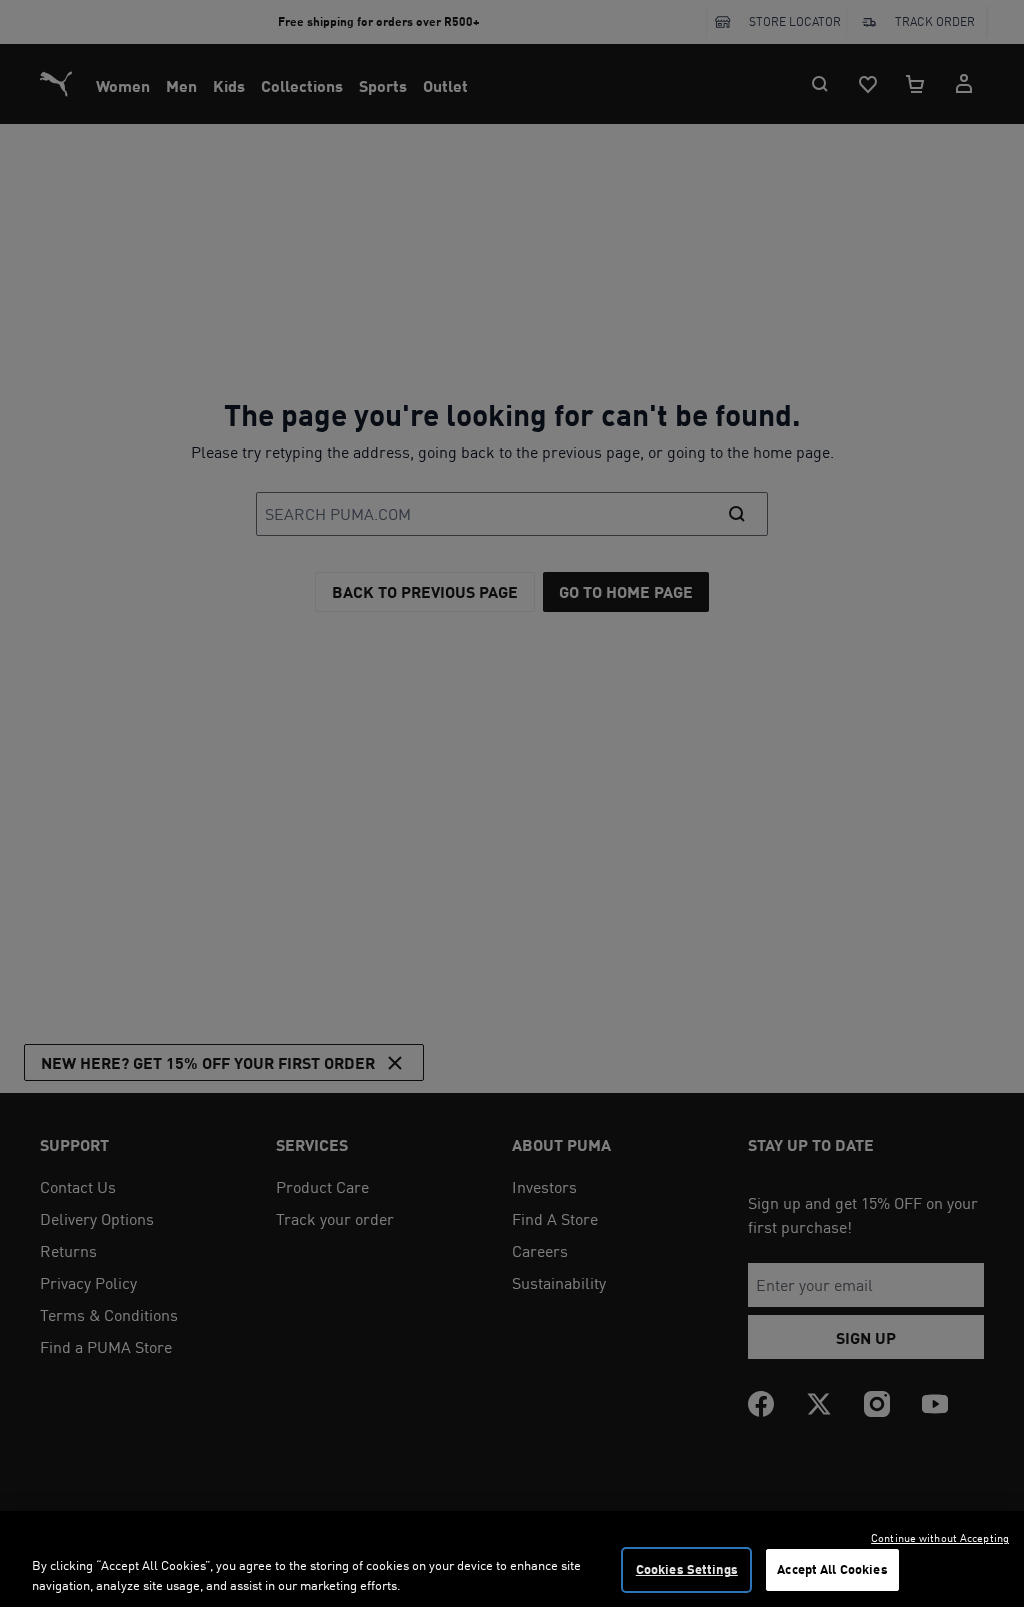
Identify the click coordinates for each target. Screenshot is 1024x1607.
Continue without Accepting (940, 1538)
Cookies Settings (687, 1569)
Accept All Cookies (832, 1569)
